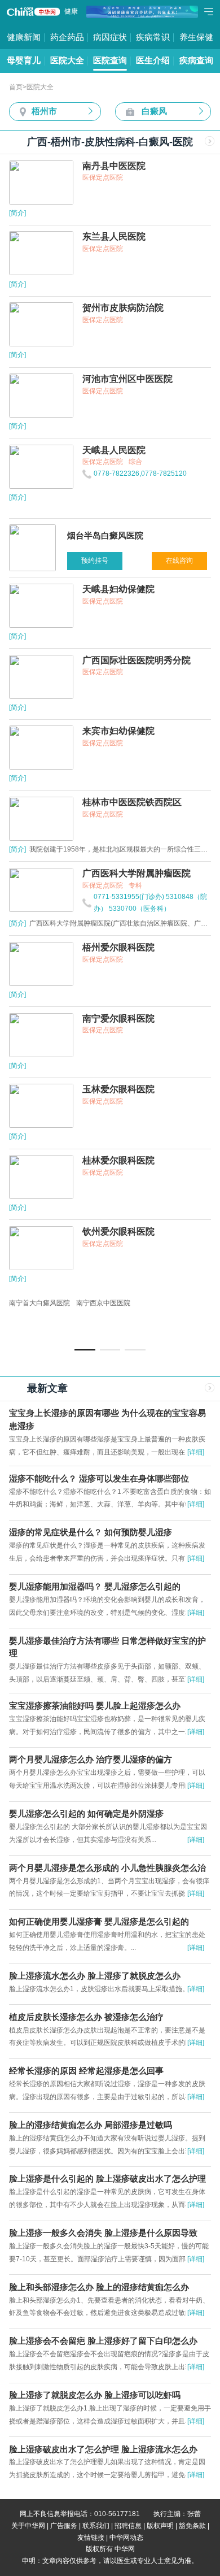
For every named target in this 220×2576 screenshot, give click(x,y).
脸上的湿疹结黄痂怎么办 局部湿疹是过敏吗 (91, 2125)
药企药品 (67, 37)
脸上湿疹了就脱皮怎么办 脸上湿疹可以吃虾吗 (95, 2395)
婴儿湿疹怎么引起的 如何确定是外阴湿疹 (86, 1814)
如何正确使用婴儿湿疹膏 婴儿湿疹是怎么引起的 (99, 1922)
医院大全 (67, 60)
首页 (16, 87)
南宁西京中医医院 (103, 1303)
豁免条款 (192, 2526)
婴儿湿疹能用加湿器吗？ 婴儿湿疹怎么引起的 (95, 1587)
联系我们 (96, 2526)
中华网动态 (126, 2538)
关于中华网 (28, 2526)
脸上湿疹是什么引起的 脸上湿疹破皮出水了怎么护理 (107, 2179)
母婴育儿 (24, 60)
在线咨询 (179, 561)
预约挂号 (95, 561)
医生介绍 (153, 60)
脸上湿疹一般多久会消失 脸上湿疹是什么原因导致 (103, 2233)
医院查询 (110, 60)
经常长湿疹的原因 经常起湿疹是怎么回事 (86, 2071)
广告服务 (64, 2526)
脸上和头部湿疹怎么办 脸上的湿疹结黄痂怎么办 (99, 2287)
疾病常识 (153, 37)
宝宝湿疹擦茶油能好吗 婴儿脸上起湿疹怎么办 (95, 1706)
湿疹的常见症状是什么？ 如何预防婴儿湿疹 (91, 1532)
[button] (85, 1350)
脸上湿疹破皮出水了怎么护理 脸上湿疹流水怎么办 (103, 2449)
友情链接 (91, 2538)
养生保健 (196, 37)
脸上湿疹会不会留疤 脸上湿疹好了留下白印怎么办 (103, 2341)
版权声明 (160, 2526)
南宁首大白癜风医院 (39, 1303)
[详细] (196, 1452)
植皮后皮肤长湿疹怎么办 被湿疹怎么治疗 (86, 2017)
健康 (71, 11)
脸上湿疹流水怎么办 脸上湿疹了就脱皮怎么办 (95, 1976)
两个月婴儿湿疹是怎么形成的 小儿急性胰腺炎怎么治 (107, 1868)
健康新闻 (24, 37)
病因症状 (110, 37)
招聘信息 (128, 2526)
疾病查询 (196, 60)
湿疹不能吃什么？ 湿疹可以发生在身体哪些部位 (99, 1479)
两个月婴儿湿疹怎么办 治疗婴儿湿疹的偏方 (91, 1760)
